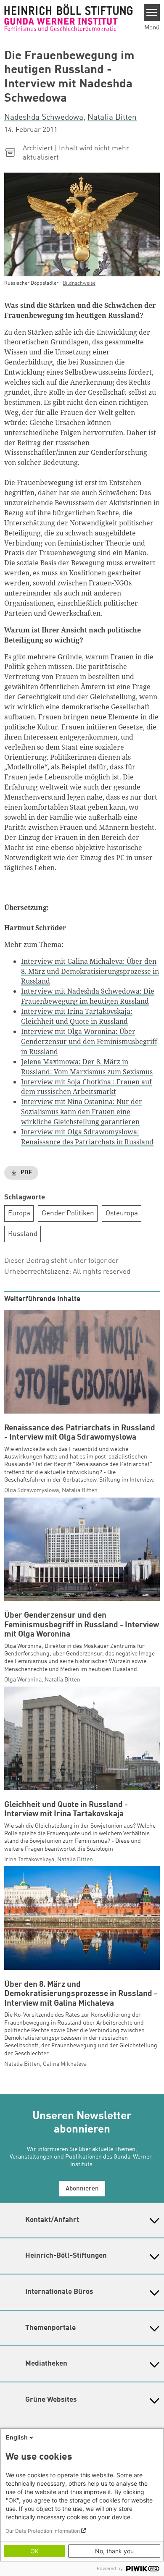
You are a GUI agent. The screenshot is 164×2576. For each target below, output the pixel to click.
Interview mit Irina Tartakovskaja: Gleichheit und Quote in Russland (77, 1016)
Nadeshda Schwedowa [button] (44, 118)
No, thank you (114, 2551)
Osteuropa (122, 1213)
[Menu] (152, 13)
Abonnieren (82, 2189)
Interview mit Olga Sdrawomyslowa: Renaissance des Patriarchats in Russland (87, 1137)
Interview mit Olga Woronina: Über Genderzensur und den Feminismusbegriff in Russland (89, 1041)
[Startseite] (69, 17)
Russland (23, 1234)
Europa (19, 1213)
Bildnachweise (79, 283)
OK (34, 2551)
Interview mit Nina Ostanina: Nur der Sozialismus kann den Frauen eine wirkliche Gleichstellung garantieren (82, 1112)
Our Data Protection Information (43, 2531)
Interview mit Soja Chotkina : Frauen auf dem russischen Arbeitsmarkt (86, 1087)
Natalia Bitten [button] (112, 118)
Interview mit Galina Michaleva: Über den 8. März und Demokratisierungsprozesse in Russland (90, 971)
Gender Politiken (68, 1213)
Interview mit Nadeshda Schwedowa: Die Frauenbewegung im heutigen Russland (88, 996)
